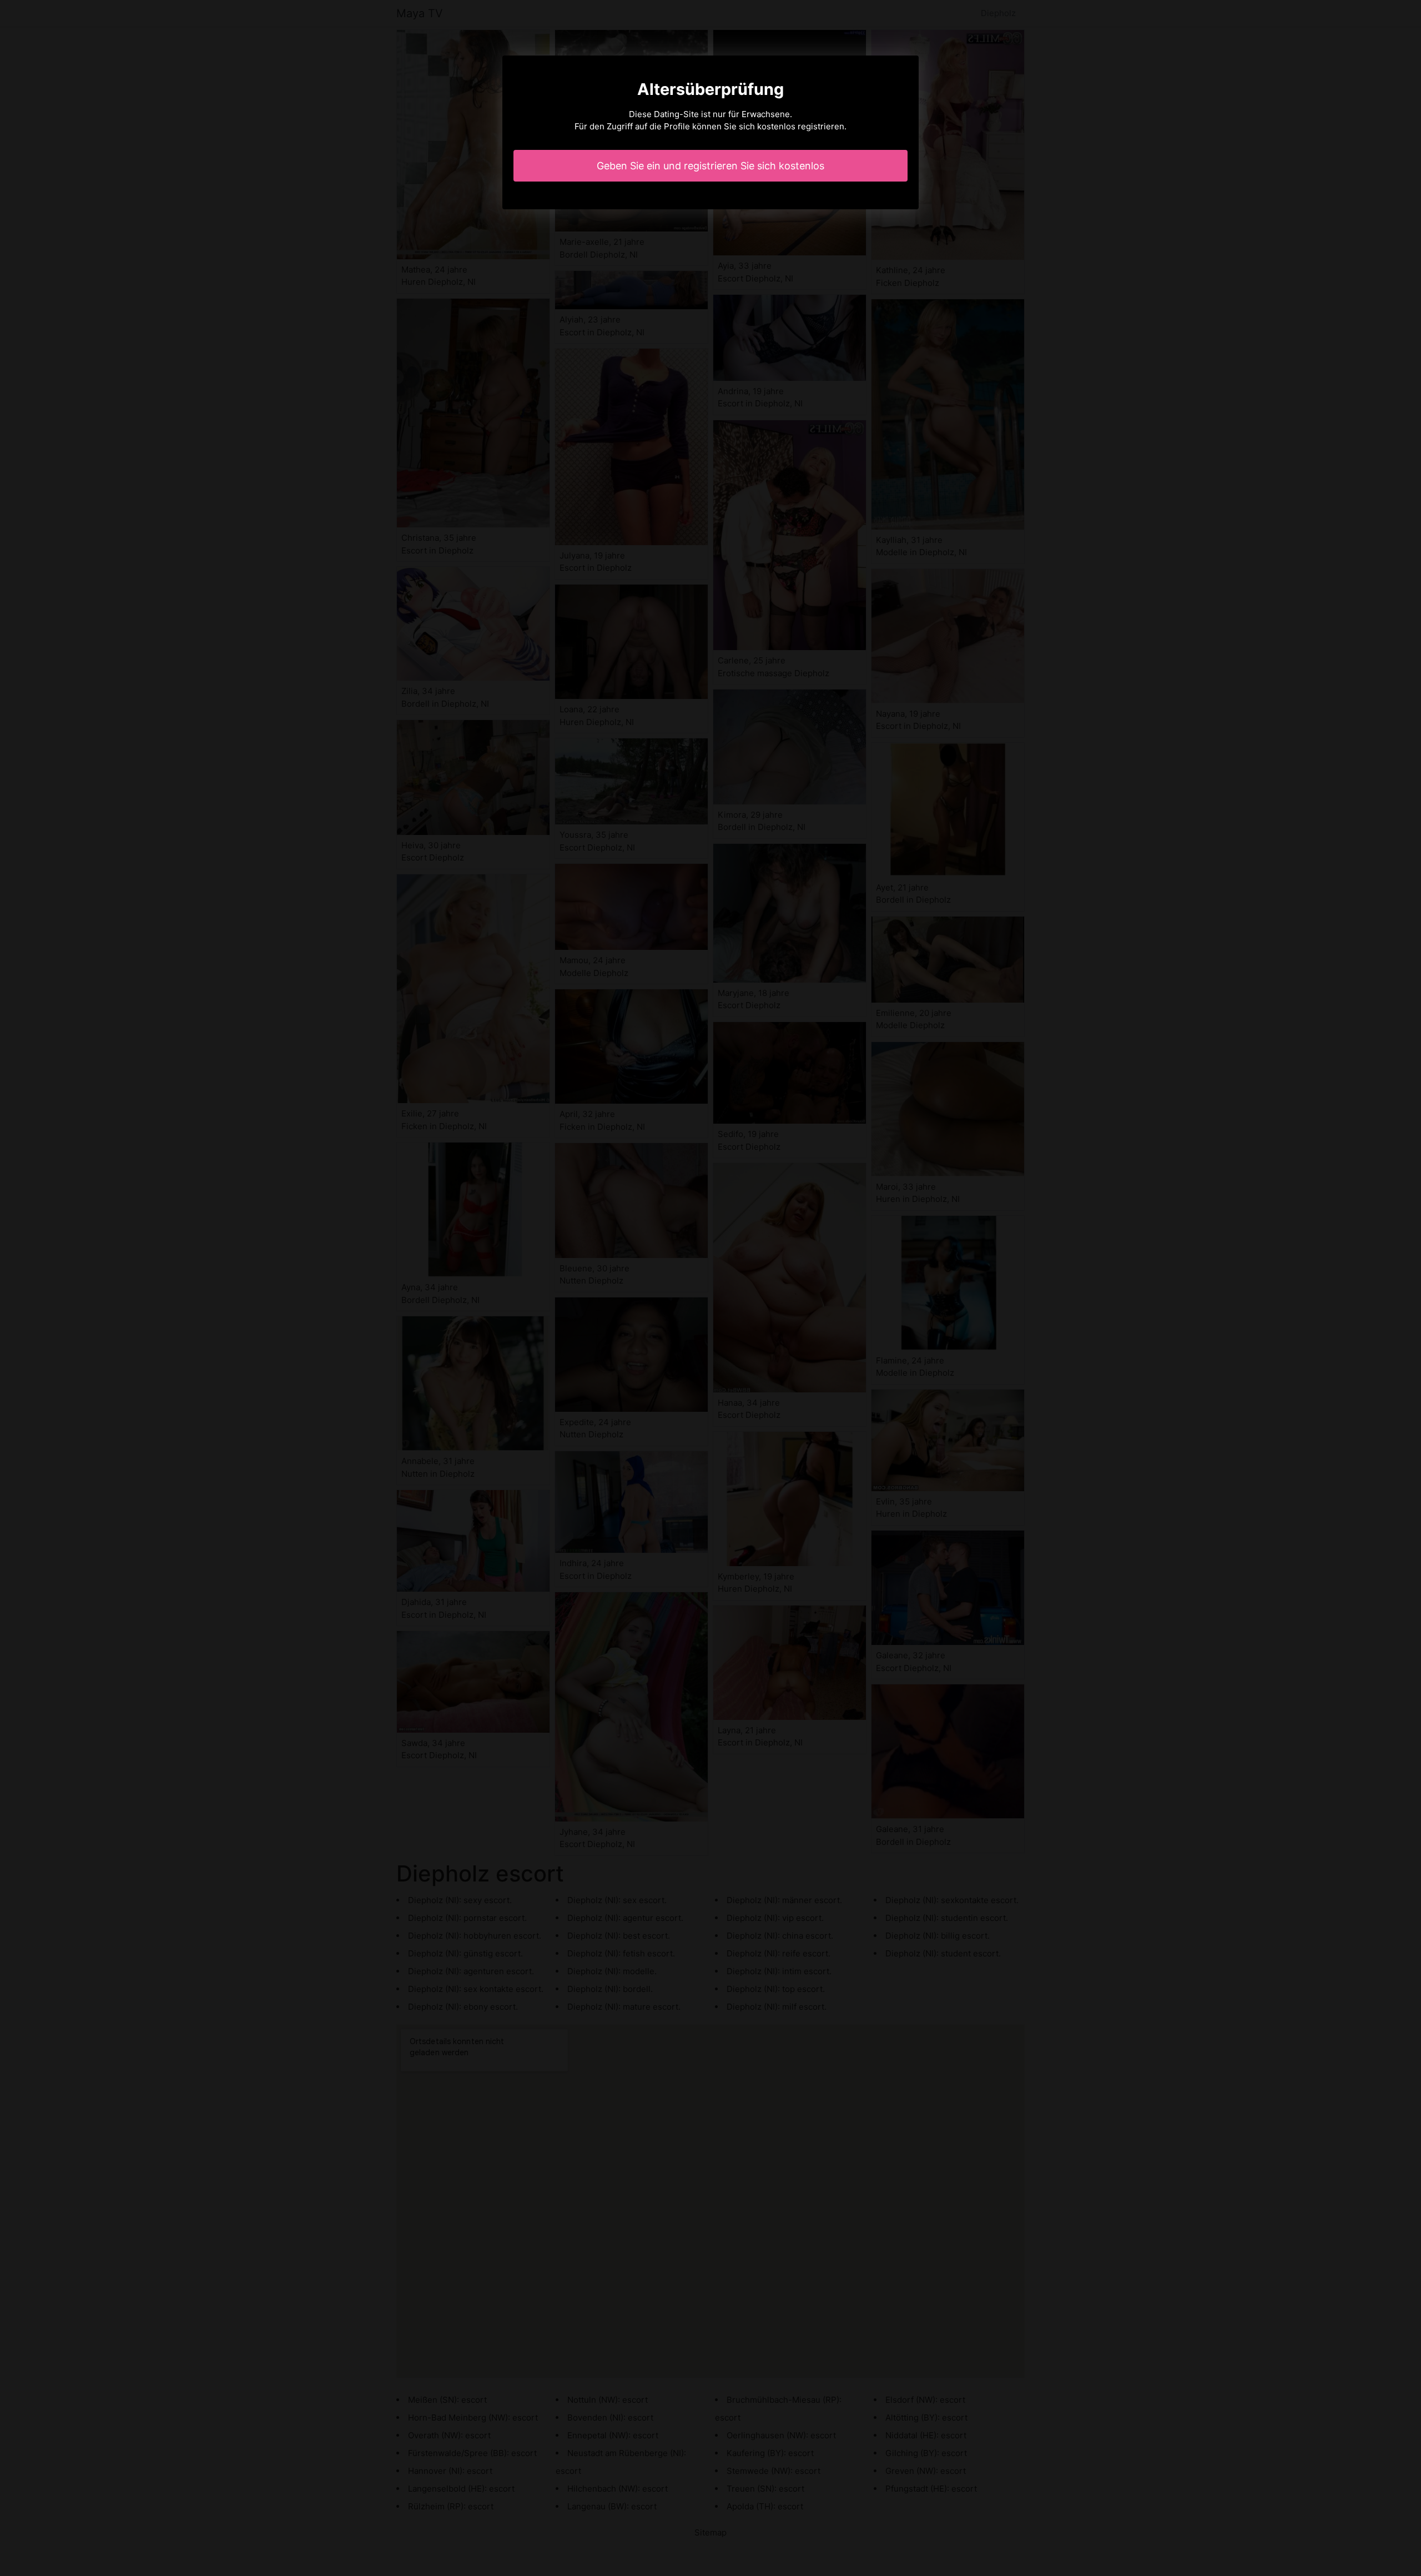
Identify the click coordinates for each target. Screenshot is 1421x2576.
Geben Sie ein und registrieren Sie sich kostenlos (710, 166)
